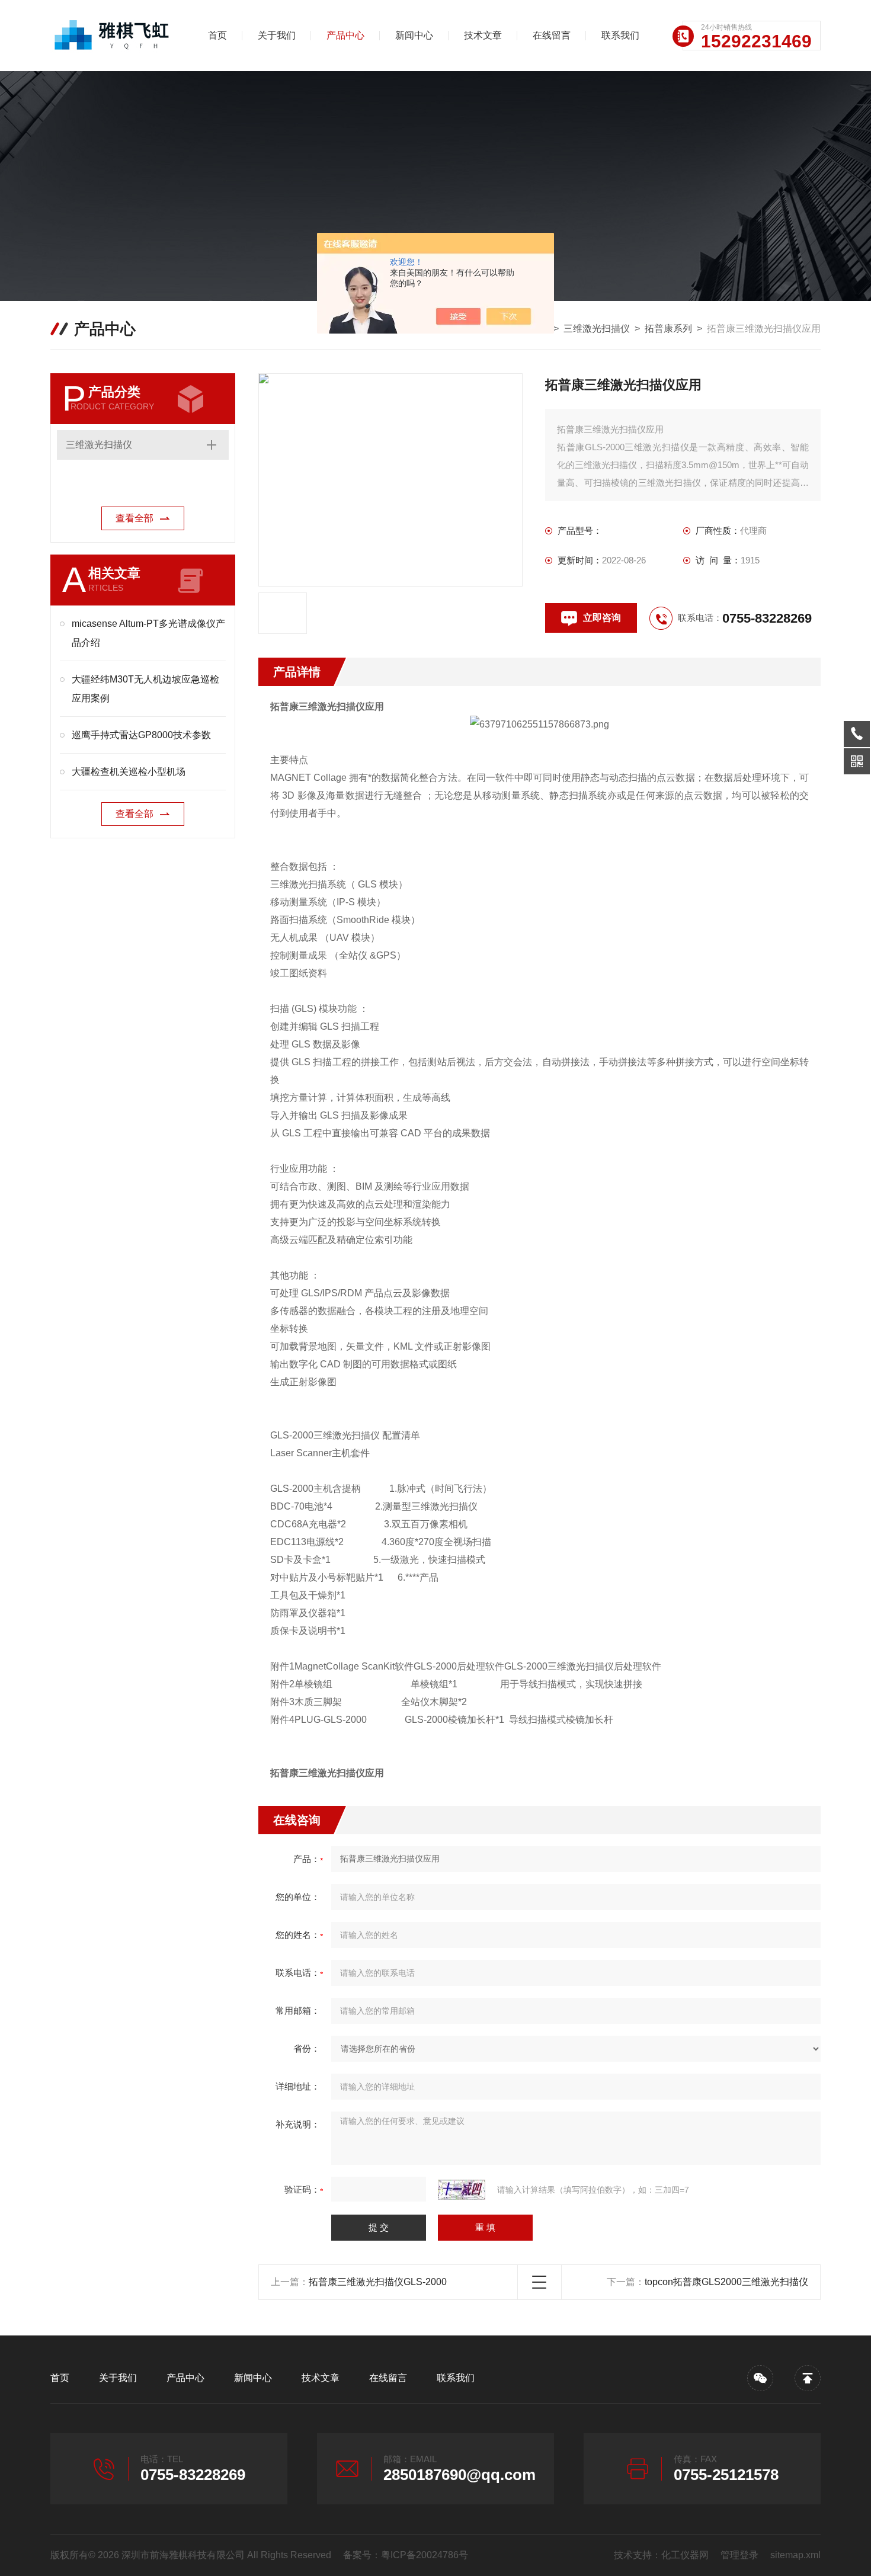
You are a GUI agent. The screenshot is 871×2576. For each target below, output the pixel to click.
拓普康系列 (668, 329)
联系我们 (620, 35)
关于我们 (277, 35)
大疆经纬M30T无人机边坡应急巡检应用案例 (145, 689)
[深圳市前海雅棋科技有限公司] (113, 36)
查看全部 (135, 518)
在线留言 (552, 35)
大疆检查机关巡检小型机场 (129, 772)
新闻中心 (414, 35)
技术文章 (483, 35)
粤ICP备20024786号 (425, 2555)
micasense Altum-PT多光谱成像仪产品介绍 (148, 633)
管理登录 (739, 2555)
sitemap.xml (795, 2555)
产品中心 (345, 35)
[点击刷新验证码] (462, 2190)
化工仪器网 (685, 2555)
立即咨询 (602, 618)
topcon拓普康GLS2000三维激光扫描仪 (726, 2282)
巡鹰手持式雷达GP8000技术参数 (141, 735)
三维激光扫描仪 (597, 329)
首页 (217, 35)
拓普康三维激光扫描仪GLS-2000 (378, 2282)
